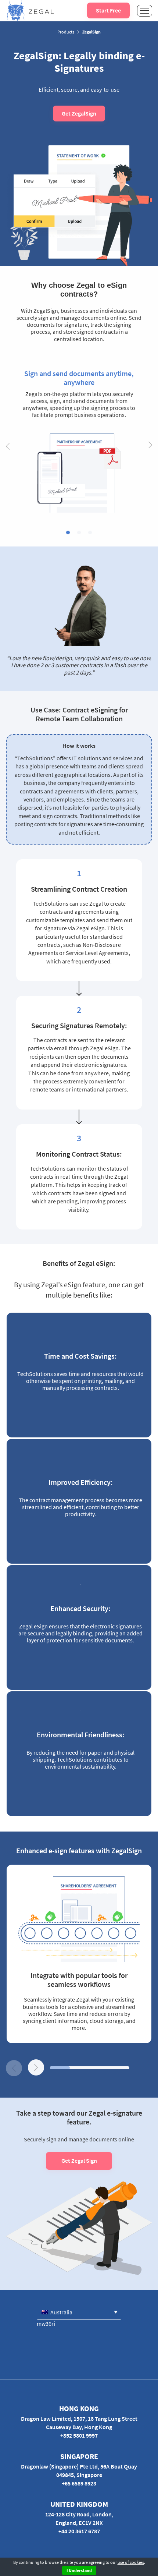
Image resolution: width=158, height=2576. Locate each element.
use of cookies (131, 2562)
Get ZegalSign (79, 113)
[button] (68, 532)
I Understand (79, 2570)
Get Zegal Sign (79, 2161)
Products (66, 32)
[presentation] (8, 446)
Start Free (108, 10)
